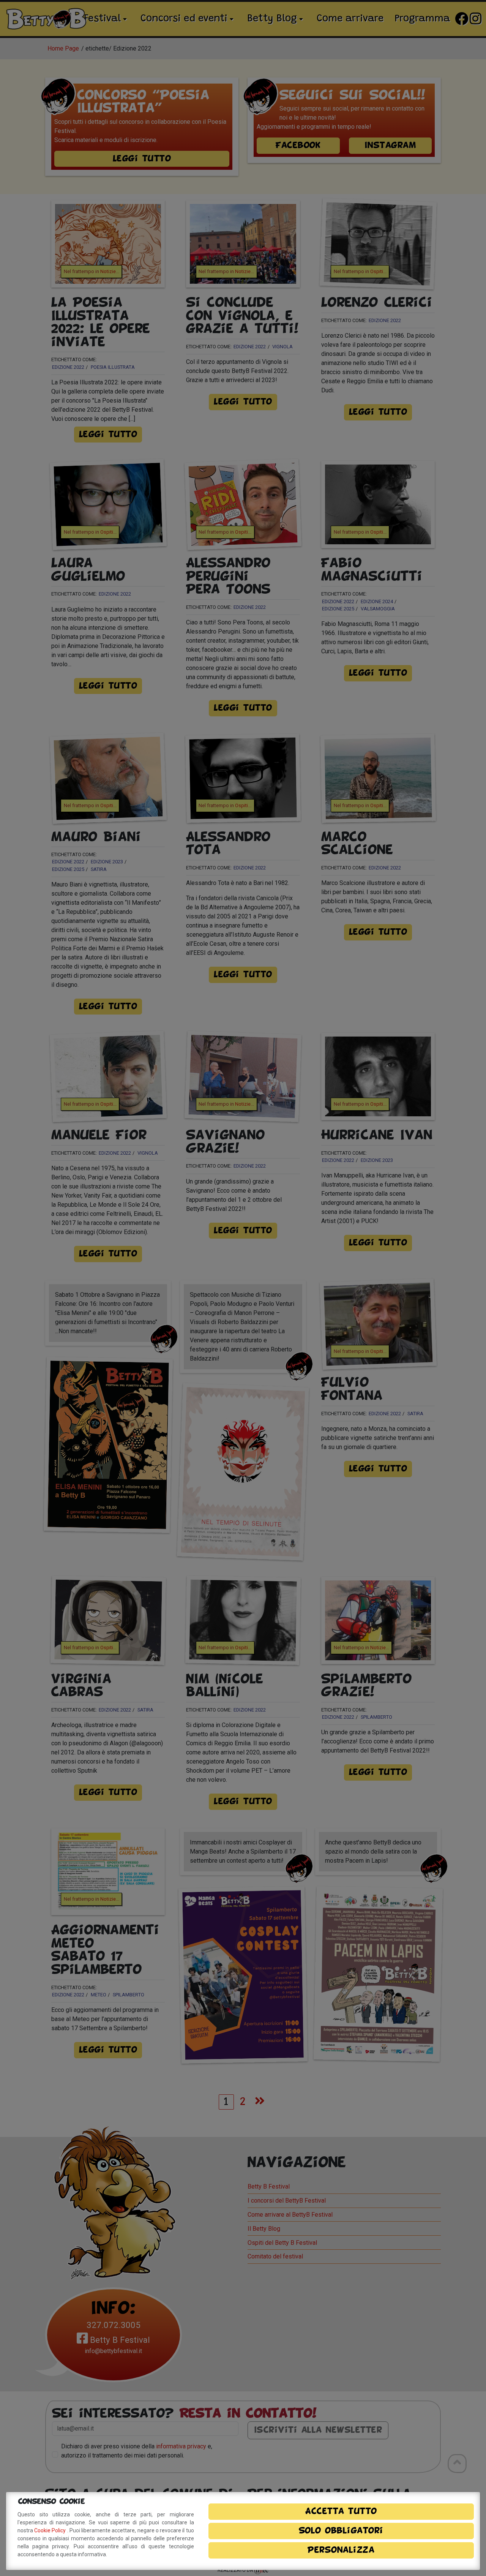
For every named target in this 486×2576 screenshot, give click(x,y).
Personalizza (341, 2550)
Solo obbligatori (341, 2531)
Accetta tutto (341, 2511)
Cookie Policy (50, 2530)
